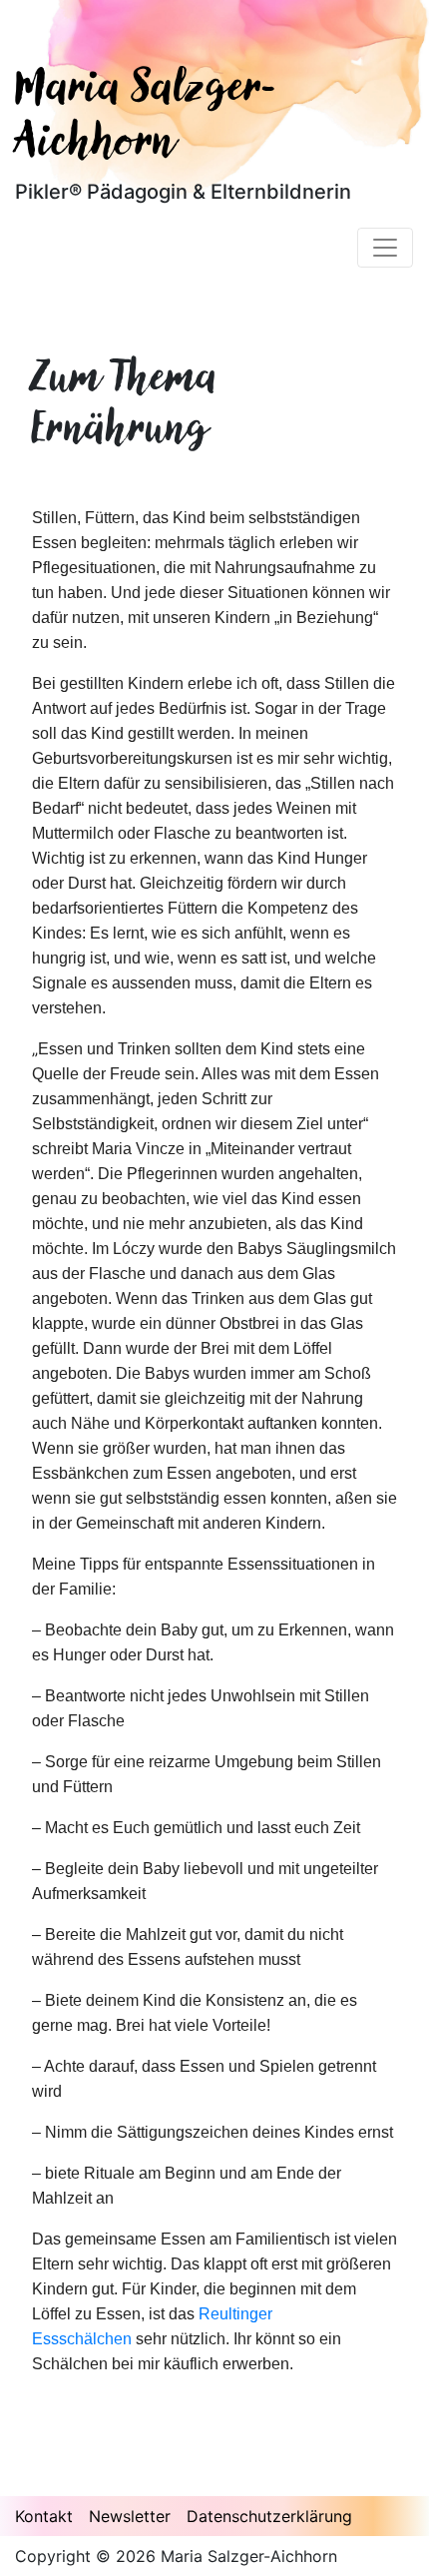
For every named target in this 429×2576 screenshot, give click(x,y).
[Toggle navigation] (385, 248)
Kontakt (44, 2516)
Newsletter (130, 2516)
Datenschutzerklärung (269, 2516)
